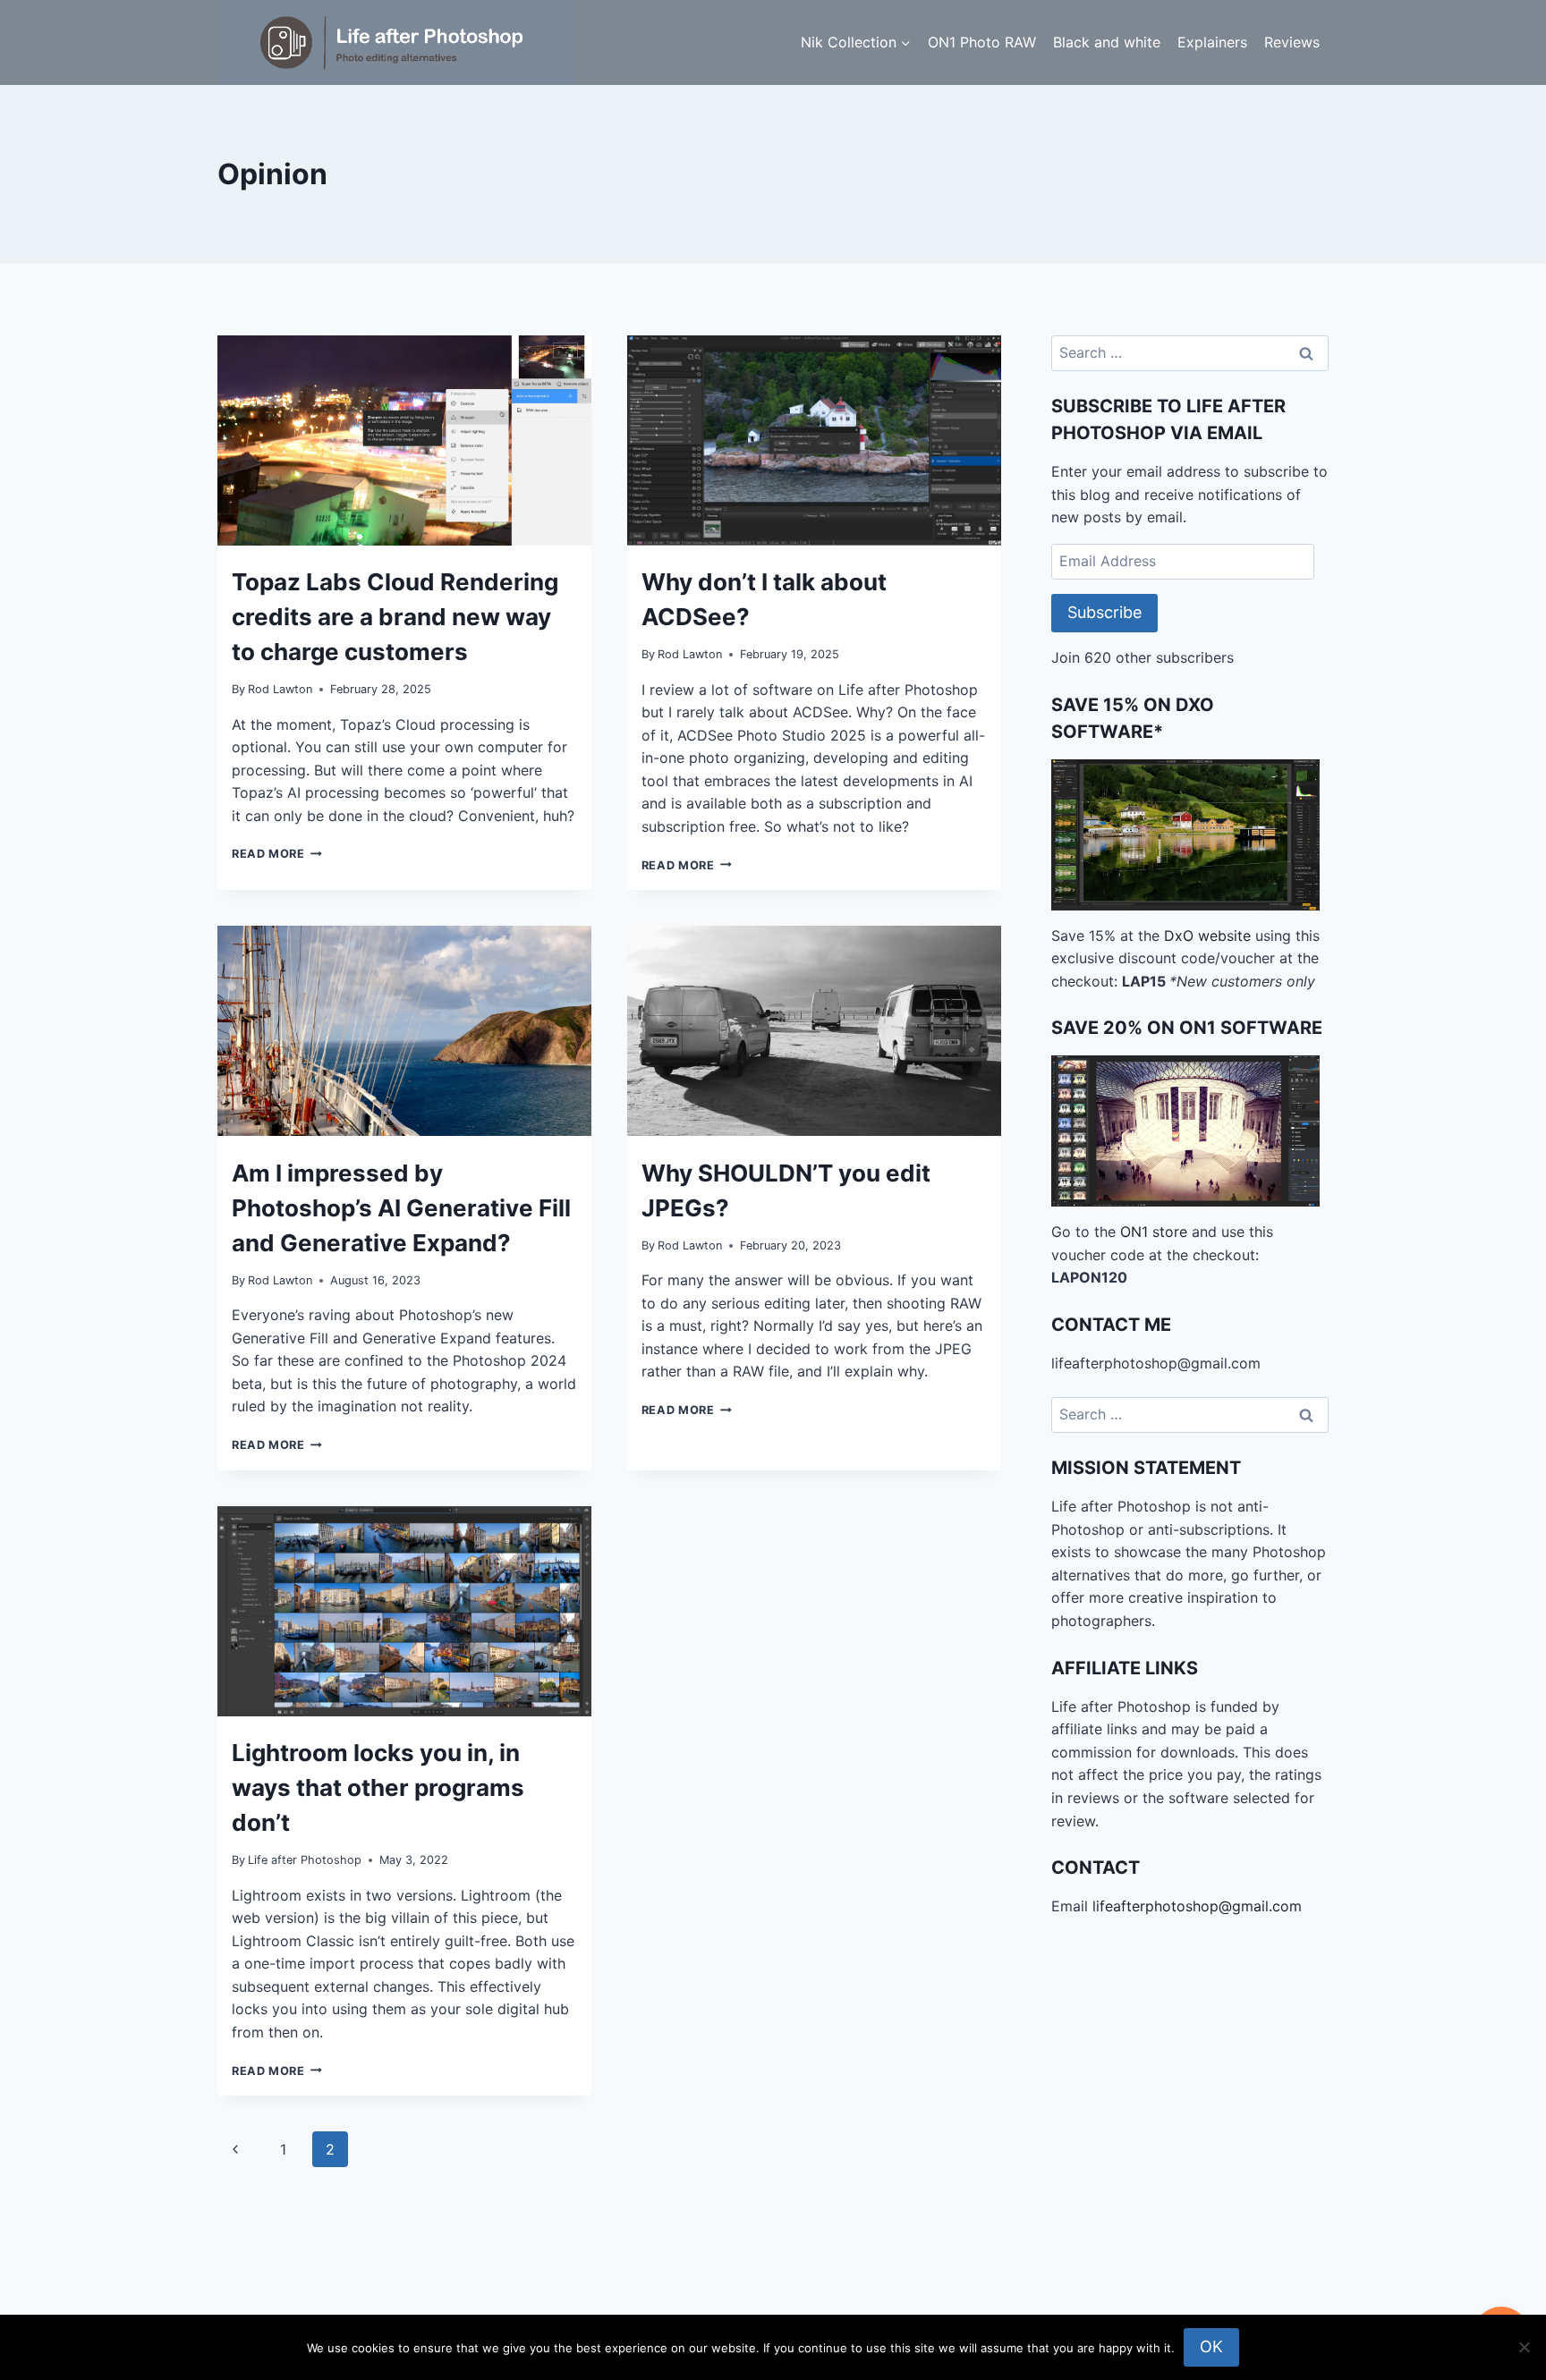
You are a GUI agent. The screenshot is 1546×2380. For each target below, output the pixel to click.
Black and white (1107, 42)
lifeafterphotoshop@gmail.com (1197, 1906)
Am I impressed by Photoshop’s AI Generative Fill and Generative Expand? (401, 1208)
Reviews (1292, 42)
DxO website (1207, 936)
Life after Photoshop (305, 1860)
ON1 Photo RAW (982, 42)
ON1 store (1154, 1232)
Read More (277, 854)
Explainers (1212, 42)
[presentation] (404, 440)
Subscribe (1104, 612)
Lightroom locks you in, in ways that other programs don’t (378, 1787)
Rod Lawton (280, 689)
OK (1211, 2346)
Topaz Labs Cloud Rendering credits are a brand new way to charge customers (395, 617)
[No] (1524, 2347)
